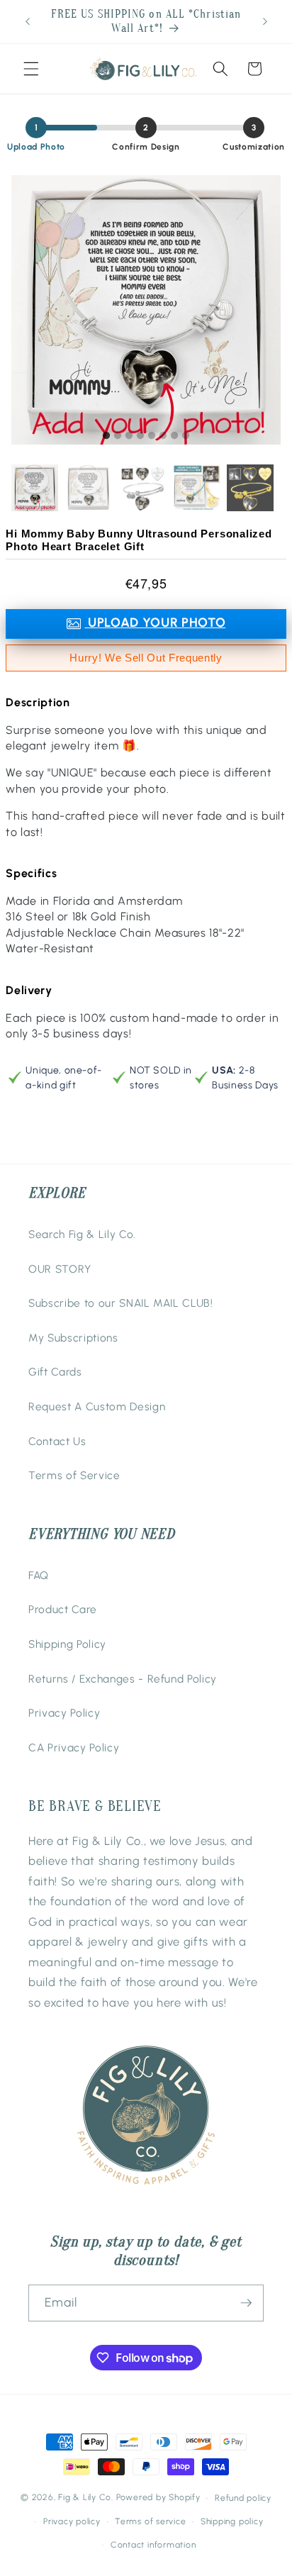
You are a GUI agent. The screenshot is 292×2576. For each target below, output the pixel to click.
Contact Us (57, 1441)
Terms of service (150, 2521)
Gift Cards (55, 1372)
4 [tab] (140, 436)
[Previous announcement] (28, 22)
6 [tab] (163, 436)
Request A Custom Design (97, 1406)
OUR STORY (60, 1269)
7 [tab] (174, 436)
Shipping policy (232, 2521)
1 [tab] (106, 436)
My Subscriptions (73, 1338)
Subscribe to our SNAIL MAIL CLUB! (121, 1303)
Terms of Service (74, 1475)
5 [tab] (152, 436)
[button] (31, 69)
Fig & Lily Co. (86, 2498)
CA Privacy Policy (74, 1747)
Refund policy (243, 2498)
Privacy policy (72, 2521)
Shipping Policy (67, 1644)
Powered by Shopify (158, 2498)
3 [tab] (129, 436)
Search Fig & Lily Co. (82, 1234)
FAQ (39, 1575)
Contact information (153, 2545)
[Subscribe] (246, 2303)
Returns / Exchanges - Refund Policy (123, 1679)
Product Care (63, 1609)
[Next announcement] (265, 22)
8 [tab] (186, 436)
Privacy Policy (64, 1713)
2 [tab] (118, 436)
